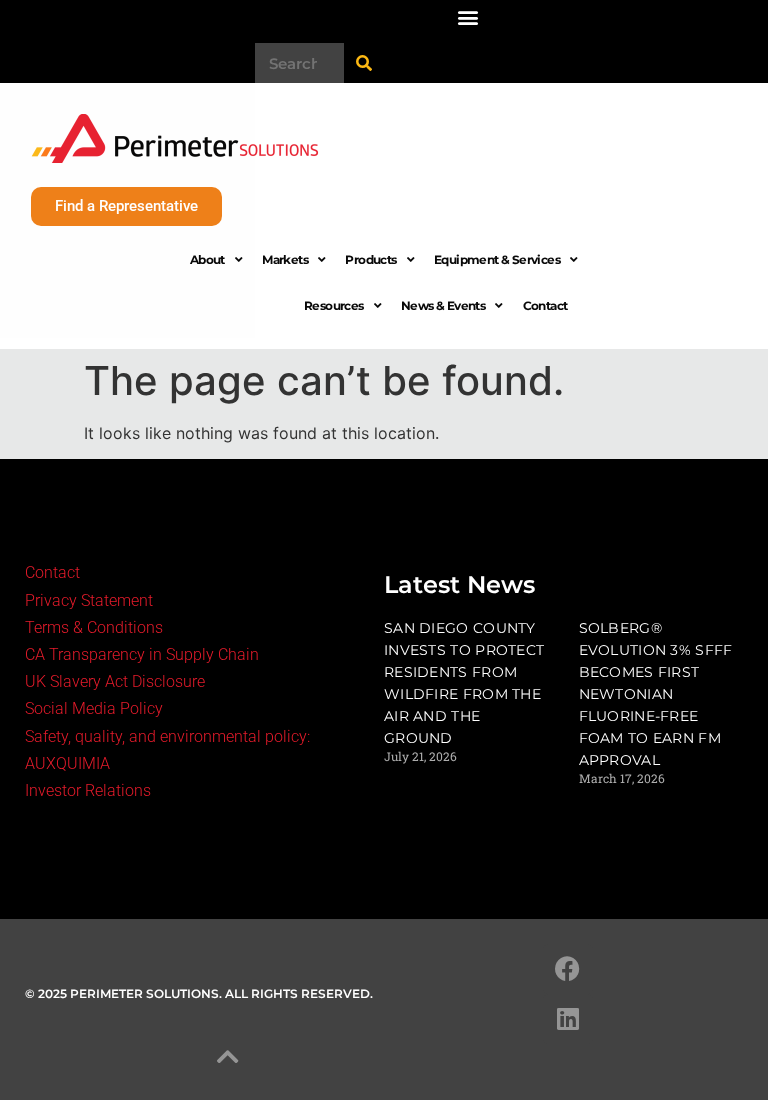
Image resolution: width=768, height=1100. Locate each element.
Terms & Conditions (94, 627)
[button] (467, 16)
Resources (334, 305)
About (207, 259)
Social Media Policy (94, 708)
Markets (285, 259)
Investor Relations (88, 790)
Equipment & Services (497, 259)
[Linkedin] (568, 1019)
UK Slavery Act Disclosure (115, 681)
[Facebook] (568, 969)
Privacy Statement (89, 600)
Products (370, 259)
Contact (545, 305)
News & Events (443, 305)
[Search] (364, 63)
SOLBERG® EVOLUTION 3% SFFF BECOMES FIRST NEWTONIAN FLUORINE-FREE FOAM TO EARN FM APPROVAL (656, 694)
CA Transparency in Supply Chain (142, 654)
